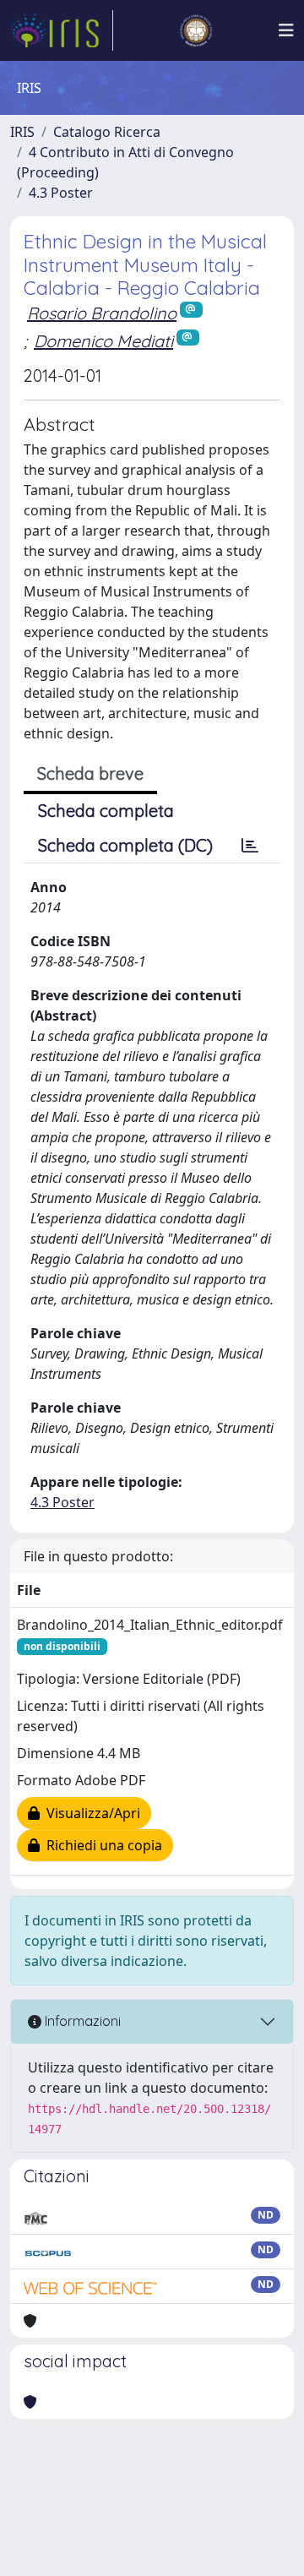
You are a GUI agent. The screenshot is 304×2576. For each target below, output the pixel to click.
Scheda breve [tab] (90, 773)
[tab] (250, 846)
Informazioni (81, 2021)
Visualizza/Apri (90, 1813)
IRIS (22, 132)
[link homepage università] (196, 30)
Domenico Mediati (103, 341)
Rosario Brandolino (102, 313)
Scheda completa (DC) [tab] (125, 845)
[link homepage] (62, 30)
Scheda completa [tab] (106, 811)
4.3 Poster (61, 193)
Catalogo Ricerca (107, 132)
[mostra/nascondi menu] (286, 30)
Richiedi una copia (101, 1845)
